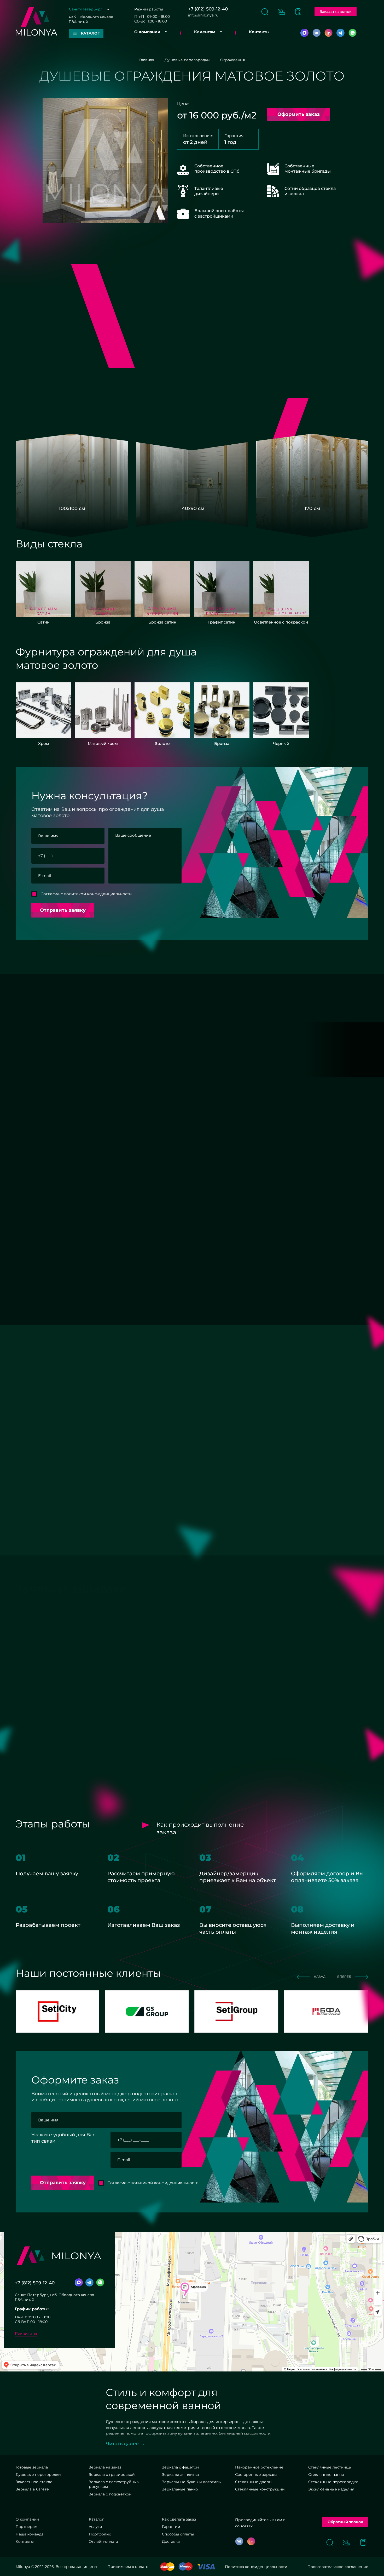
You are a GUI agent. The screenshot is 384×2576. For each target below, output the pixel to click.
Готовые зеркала (32, 2467)
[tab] (103, 1159)
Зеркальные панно (180, 2489)
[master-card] (167, 2567)
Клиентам (205, 32)
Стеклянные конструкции (260, 2489)
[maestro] (186, 2567)
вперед (344, 1003)
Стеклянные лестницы (330, 2467)
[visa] (206, 2567)
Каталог (96, 2519)
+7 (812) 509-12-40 (208, 9)
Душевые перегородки (38, 2475)
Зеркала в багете (32, 2489)
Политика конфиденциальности (256, 2567)
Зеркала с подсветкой (110, 2494)
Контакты (259, 32)
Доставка (171, 2541)
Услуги (95, 2527)
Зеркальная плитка (180, 2475)
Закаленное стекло (34, 2482)
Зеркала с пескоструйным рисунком (114, 2484)
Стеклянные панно (326, 2475)
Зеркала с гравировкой (112, 2475)
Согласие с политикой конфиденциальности (86, 894)
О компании (147, 32)
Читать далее (122, 2444)
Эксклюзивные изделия (331, 2489)
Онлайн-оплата (103, 2541)
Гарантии (171, 2527)
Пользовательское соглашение (338, 2567)
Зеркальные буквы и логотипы (192, 2482)
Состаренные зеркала (256, 2475)
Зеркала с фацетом (181, 2467)
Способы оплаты (178, 2534)
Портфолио (100, 2534)
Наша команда (30, 2534)
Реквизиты (26, 2333)
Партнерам (27, 2527)
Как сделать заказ (179, 2519)
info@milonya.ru (203, 15)
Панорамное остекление (259, 2467)
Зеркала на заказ (105, 2467)
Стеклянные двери (253, 2482)
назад (320, 1003)
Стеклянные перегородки (333, 2482)
